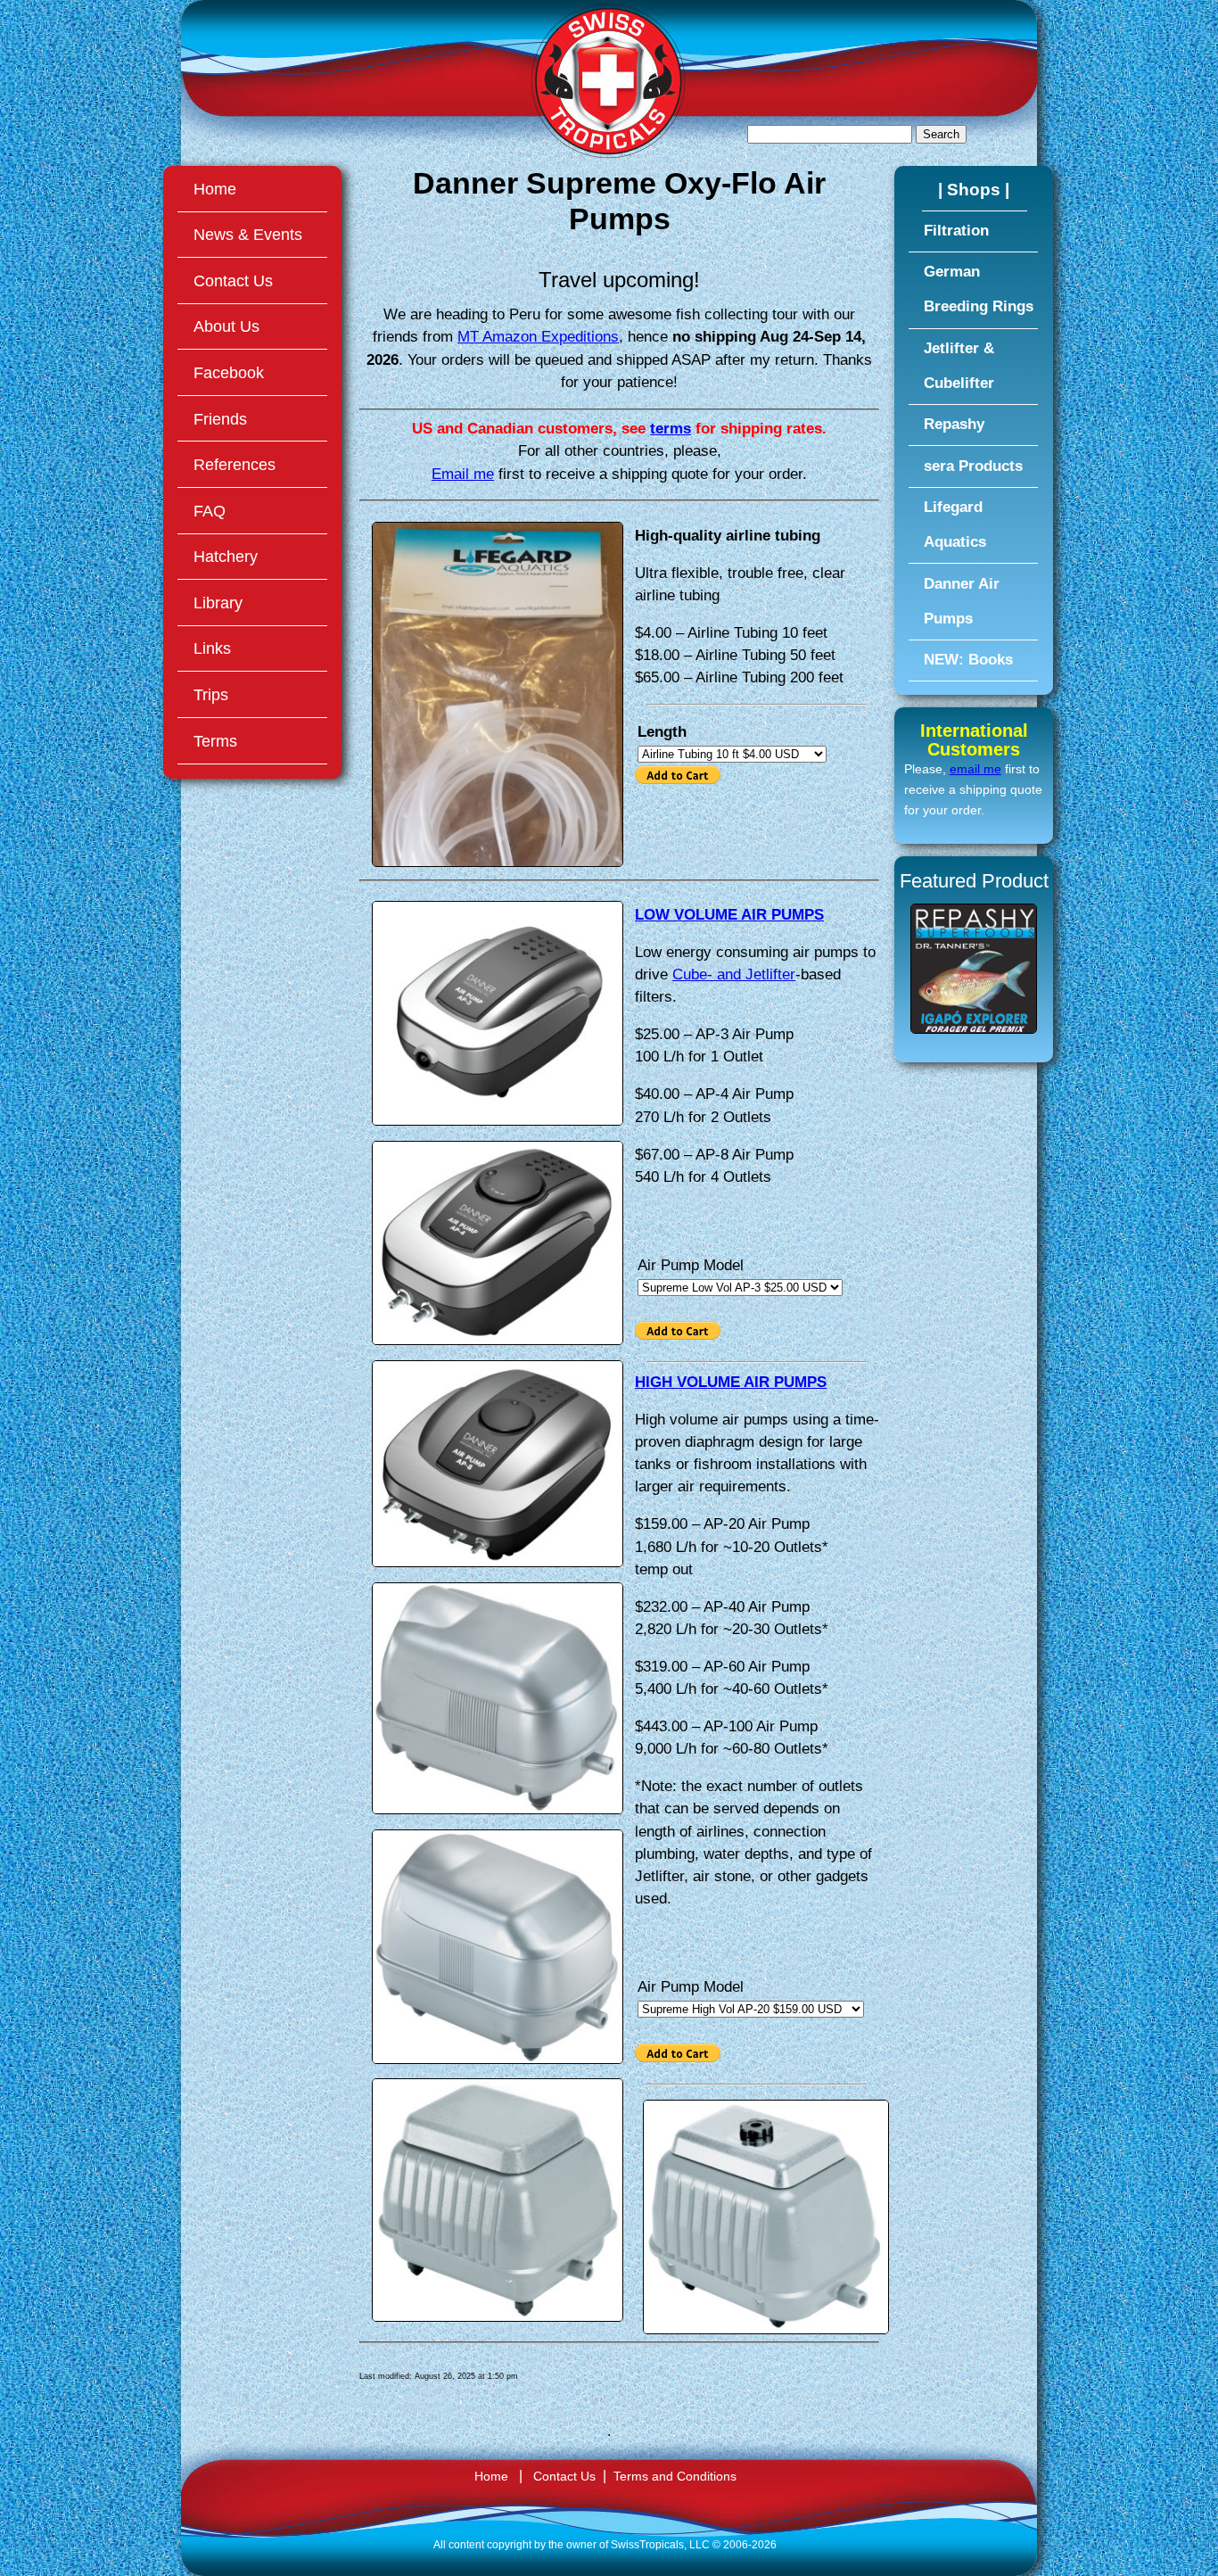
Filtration (956, 231)
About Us (226, 326)
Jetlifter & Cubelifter (959, 366)
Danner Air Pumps (962, 601)
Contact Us (233, 281)
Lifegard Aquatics (955, 524)
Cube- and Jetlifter (734, 974)
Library (218, 603)
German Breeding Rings (979, 289)
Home (215, 189)
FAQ (210, 511)
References (235, 464)
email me (975, 769)
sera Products (973, 466)
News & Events (248, 234)
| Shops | (974, 189)
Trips (211, 694)
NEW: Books (968, 660)
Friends (220, 419)
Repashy (954, 424)
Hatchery (226, 556)
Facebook (229, 372)
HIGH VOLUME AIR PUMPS (731, 1382)
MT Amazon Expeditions (538, 337)
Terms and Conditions (675, 2477)
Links (212, 648)
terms (671, 429)
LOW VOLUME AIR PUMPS (729, 915)
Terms (215, 741)
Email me (463, 474)
